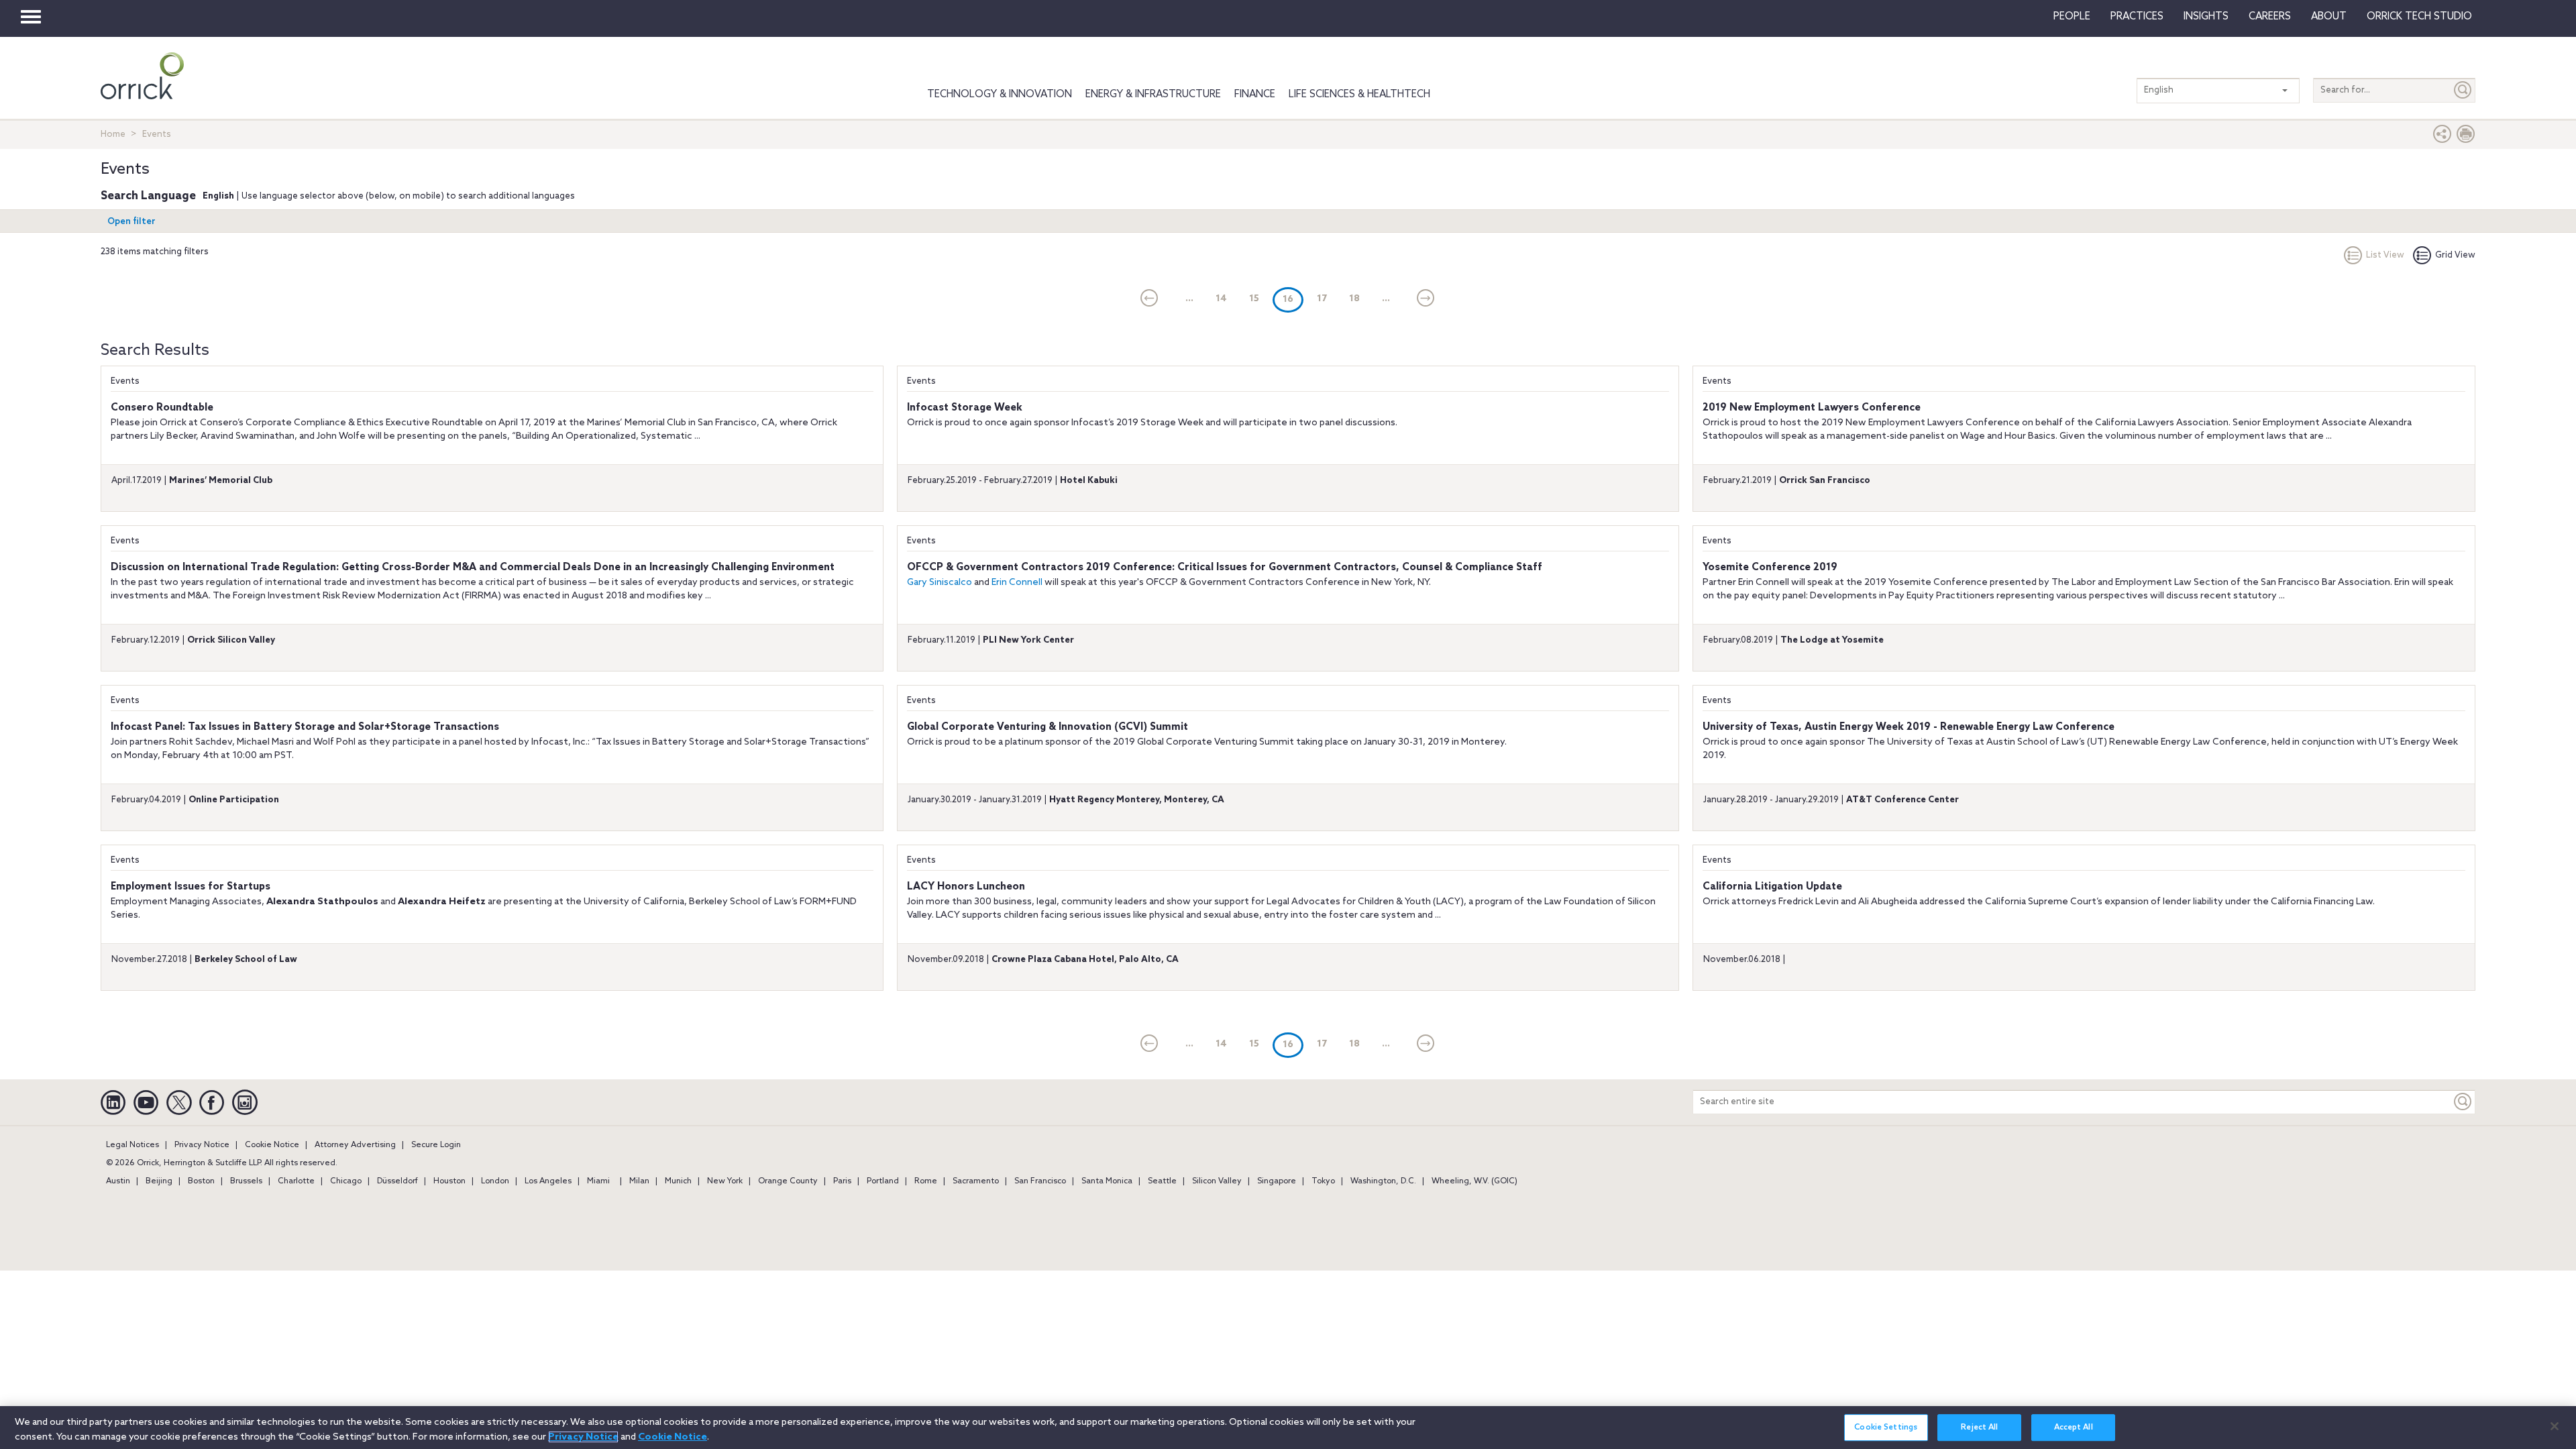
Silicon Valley (1217, 1181)
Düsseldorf (397, 1181)
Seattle (1162, 1181)
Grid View (2455, 255)
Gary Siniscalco (940, 583)
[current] (1149, 299)
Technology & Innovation (1000, 95)
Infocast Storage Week (965, 408)
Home (113, 135)
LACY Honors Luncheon (966, 887)
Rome (926, 1181)
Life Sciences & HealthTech (1359, 95)
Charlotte (296, 1181)
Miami (598, 1181)
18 (1354, 299)
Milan (639, 1181)
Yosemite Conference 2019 (1770, 568)
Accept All (2074, 1428)
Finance (1255, 95)
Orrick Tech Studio (2419, 17)
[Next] (1426, 299)
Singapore (1277, 1181)
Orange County (788, 1181)
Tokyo (1323, 1181)
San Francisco (1040, 1181)
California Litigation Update (1772, 887)
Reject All (1979, 1428)
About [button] (2329, 17)
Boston (201, 1181)
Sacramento (976, 1181)
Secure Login (436, 1145)
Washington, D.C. (1383, 1181)
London (495, 1181)
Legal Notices (132, 1145)
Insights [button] (2206, 17)
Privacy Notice (202, 1145)
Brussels (246, 1181)
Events (125, 381)
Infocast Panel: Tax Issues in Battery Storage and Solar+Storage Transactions (305, 727)
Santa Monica (1107, 1181)
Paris (842, 1181)
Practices (2137, 17)
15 (1254, 299)
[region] (1288, 1428)
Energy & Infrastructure (1153, 95)
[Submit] (2463, 90)
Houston (449, 1181)
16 (1293, 299)
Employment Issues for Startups (191, 887)
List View (2385, 255)
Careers (2270, 17)
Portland (883, 1181)
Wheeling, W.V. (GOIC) (1474, 1181)
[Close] (2555, 1426)
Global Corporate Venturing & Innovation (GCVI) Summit (1048, 727)
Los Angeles (548, 1181)
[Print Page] (2466, 137)
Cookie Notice (272, 1145)
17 (1322, 299)
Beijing (159, 1181)
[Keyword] (2463, 1102)
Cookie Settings (1886, 1428)
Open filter (131, 222)
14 (1221, 299)
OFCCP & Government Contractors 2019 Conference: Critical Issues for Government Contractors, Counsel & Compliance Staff (1225, 568)
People (2072, 17)
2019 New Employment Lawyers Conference (1812, 408)
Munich (678, 1181)
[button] (2443, 137)
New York (725, 1181)
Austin (118, 1181)
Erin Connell (1017, 583)
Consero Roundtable (162, 408)
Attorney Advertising (355, 1145)
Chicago (346, 1181)
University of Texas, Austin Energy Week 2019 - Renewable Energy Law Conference (1909, 727)
